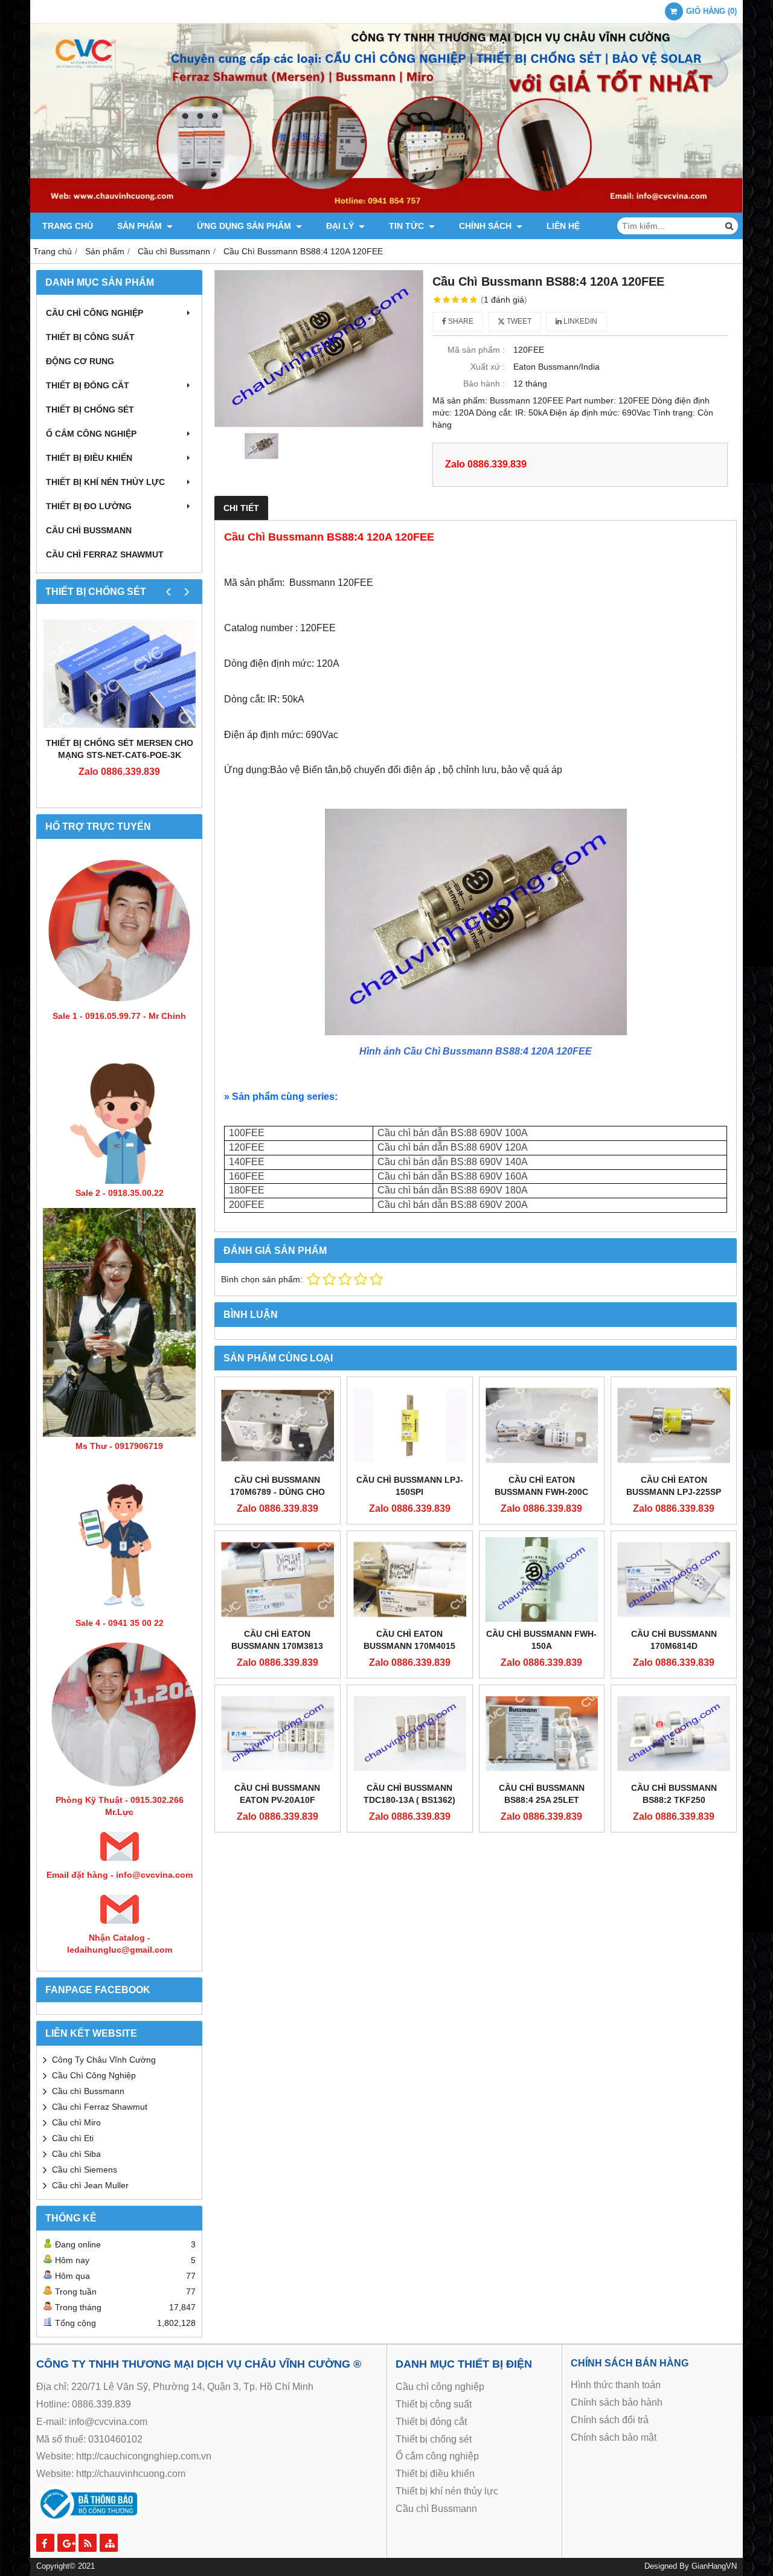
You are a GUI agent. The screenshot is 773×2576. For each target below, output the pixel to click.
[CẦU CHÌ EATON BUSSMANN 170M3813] (277, 1579)
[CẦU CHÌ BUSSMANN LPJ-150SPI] (410, 1425)
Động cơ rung (80, 361)
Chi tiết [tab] (241, 508)
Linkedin (579, 321)
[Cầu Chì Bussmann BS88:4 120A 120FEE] (319, 348)
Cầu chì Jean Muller (90, 2185)
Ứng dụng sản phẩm (245, 226)
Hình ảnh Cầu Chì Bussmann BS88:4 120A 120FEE (476, 1051)
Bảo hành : (484, 384)
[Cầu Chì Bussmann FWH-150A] (542, 1579)
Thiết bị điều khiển (89, 458)
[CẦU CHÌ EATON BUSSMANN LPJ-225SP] (674, 1425)
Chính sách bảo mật (614, 2437)
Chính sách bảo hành (617, 2402)
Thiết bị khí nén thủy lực (105, 482)
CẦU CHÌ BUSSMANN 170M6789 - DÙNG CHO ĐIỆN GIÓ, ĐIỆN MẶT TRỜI (277, 1492)
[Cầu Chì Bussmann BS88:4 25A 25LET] (542, 1733)
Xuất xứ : (488, 367)
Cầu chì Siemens (85, 2170)
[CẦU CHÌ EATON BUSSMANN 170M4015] (410, 1579)
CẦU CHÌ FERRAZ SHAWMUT (105, 554)
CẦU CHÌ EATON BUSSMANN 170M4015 (409, 1640)
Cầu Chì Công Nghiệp (94, 2075)
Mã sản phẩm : (476, 350)
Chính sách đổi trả (610, 2420)
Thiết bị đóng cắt (88, 385)
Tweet (518, 321)
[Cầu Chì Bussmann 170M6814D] (674, 1579)
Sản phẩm (141, 226)
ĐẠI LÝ (341, 226)
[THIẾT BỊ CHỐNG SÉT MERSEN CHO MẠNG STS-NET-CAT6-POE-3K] (119, 673)
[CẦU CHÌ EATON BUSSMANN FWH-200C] (542, 1425)
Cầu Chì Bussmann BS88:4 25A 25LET (542, 1794)
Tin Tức (408, 226)
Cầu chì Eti (73, 2138)
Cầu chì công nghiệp (95, 313)
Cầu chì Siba (76, 2154)
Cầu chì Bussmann (89, 530)
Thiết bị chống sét (90, 410)
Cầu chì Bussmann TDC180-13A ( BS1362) (409, 1794)
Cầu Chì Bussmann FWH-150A (541, 1640)
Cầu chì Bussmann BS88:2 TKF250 (674, 1794)
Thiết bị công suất (90, 337)
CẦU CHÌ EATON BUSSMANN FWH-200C (541, 1486)
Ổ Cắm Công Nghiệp (91, 434)
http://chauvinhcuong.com (131, 2474)
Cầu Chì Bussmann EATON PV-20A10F (277, 1794)
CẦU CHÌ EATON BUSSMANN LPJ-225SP (674, 1486)
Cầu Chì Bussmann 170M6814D (674, 1640)
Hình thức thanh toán (616, 2385)
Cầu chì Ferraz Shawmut (100, 2107)
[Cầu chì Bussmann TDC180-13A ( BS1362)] (410, 1733)
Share (460, 321)
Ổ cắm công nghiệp (437, 2456)
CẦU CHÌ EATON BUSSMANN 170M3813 (277, 1640)
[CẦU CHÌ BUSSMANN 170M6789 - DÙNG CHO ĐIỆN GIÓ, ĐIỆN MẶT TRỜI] (277, 1425)
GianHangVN (714, 2566)
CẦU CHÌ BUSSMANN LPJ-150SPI (410, 1486)
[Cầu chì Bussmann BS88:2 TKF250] (674, 1733)
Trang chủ (68, 226)
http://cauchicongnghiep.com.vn (144, 2456)
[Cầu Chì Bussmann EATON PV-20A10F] (277, 1733)
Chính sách (486, 226)
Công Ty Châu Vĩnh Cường (104, 2060)
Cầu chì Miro (76, 2122)
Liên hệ (563, 226)
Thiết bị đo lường (89, 506)
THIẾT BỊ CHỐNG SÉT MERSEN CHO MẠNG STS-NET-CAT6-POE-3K (120, 749)
